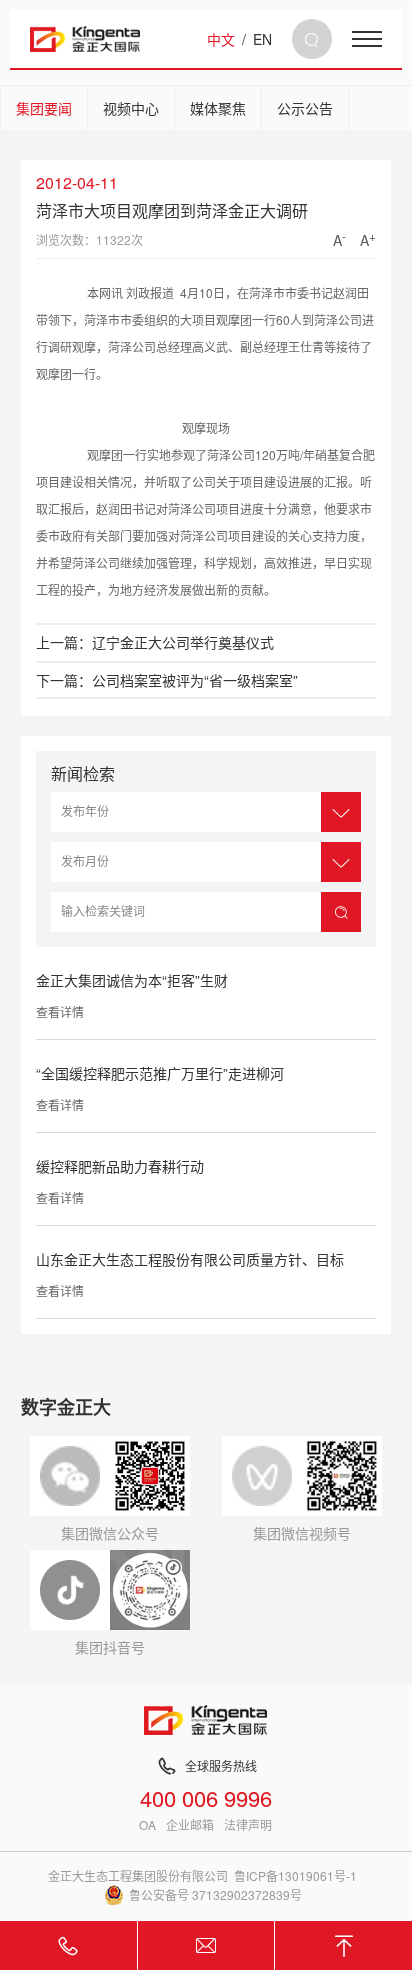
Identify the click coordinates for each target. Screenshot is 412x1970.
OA (147, 1825)
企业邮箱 (190, 1825)
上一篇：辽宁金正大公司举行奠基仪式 (155, 642)
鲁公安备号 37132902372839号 (215, 1894)
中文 (221, 39)
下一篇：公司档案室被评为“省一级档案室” (167, 680)
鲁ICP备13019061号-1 (295, 1875)
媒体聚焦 (218, 108)
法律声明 (248, 1825)
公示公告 (305, 108)
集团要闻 (44, 108)
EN (262, 39)
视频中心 (131, 108)
